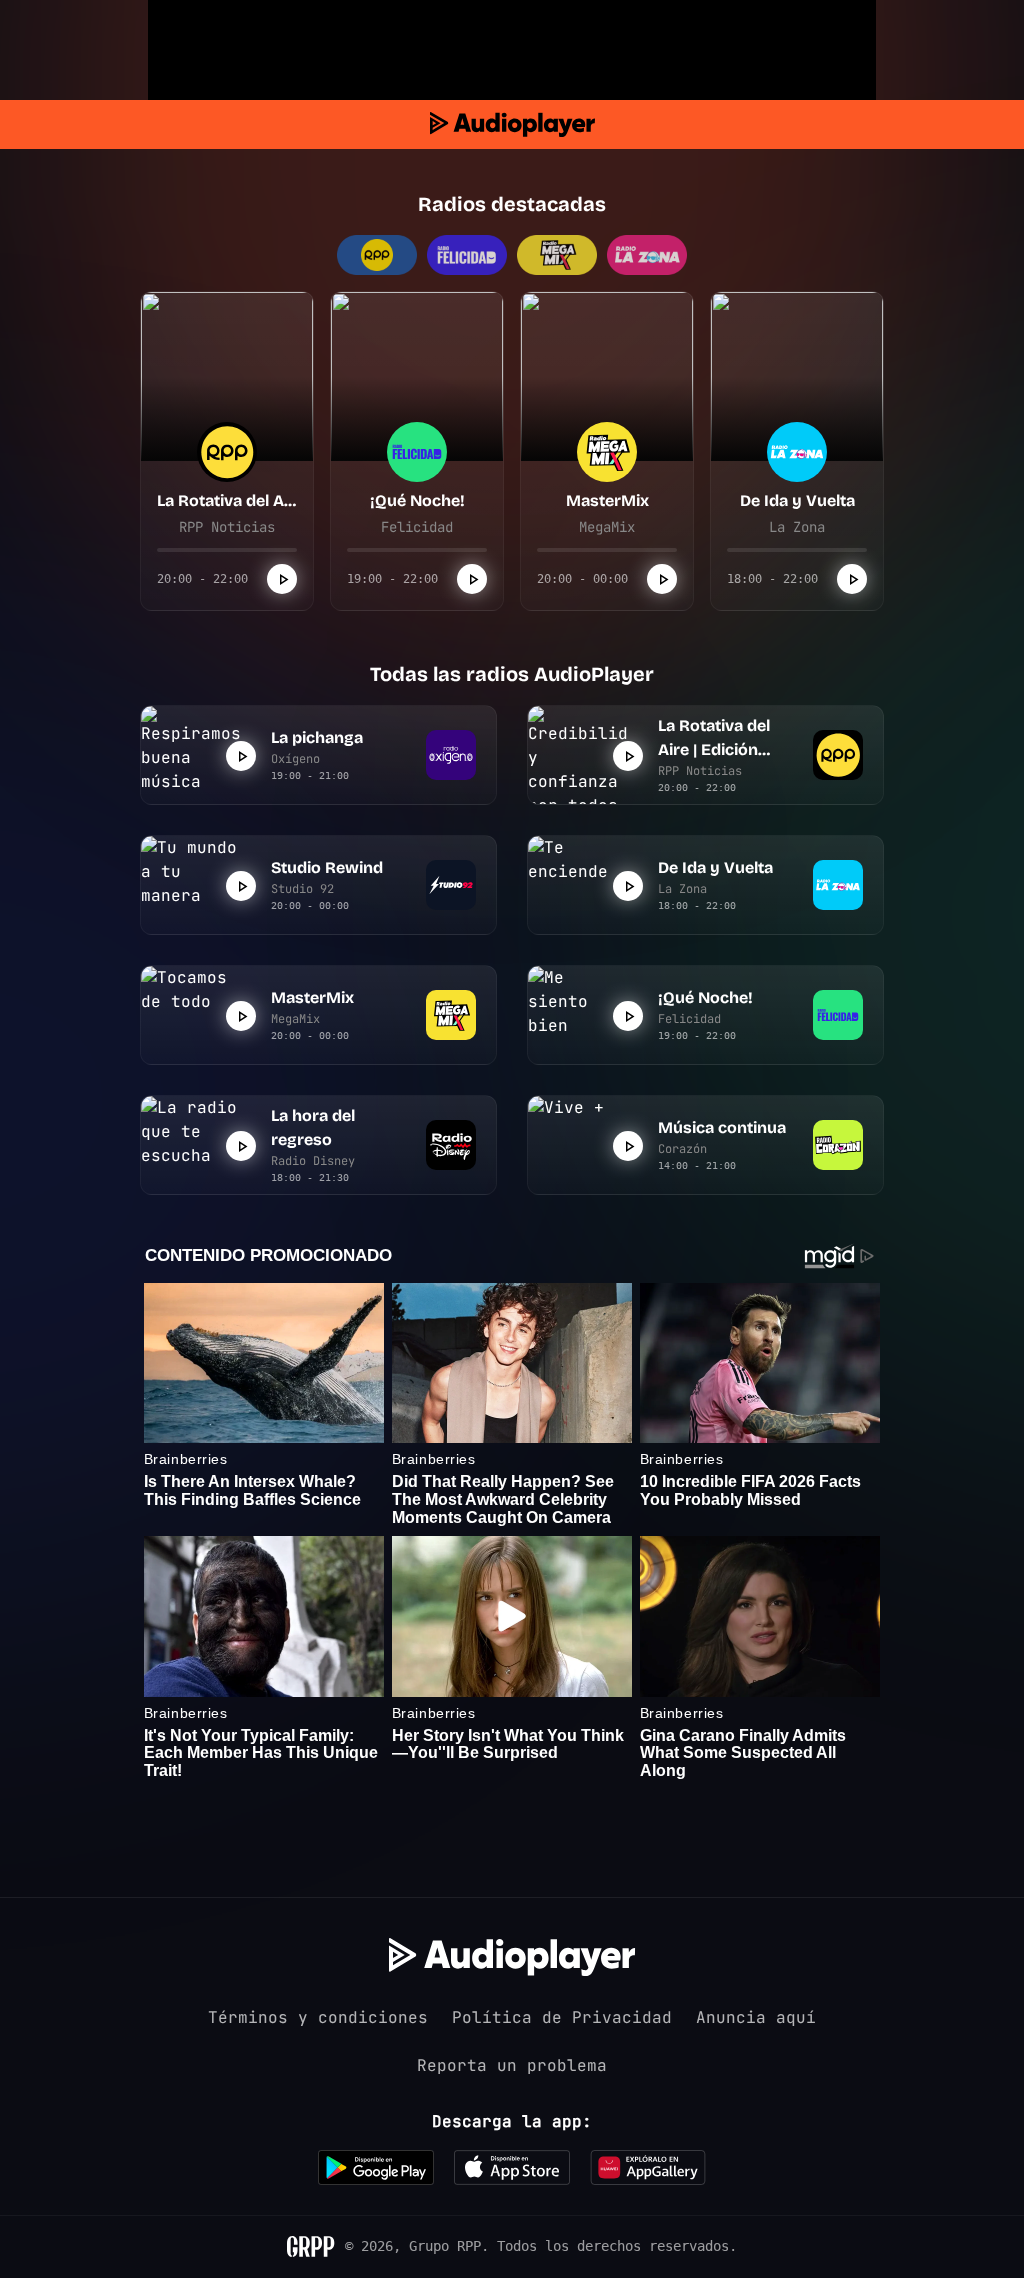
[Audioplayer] (512, 124)
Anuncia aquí (756, 2017)
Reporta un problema (512, 2065)
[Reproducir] (282, 579)
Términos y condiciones (318, 2017)
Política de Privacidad (562, 2017)
